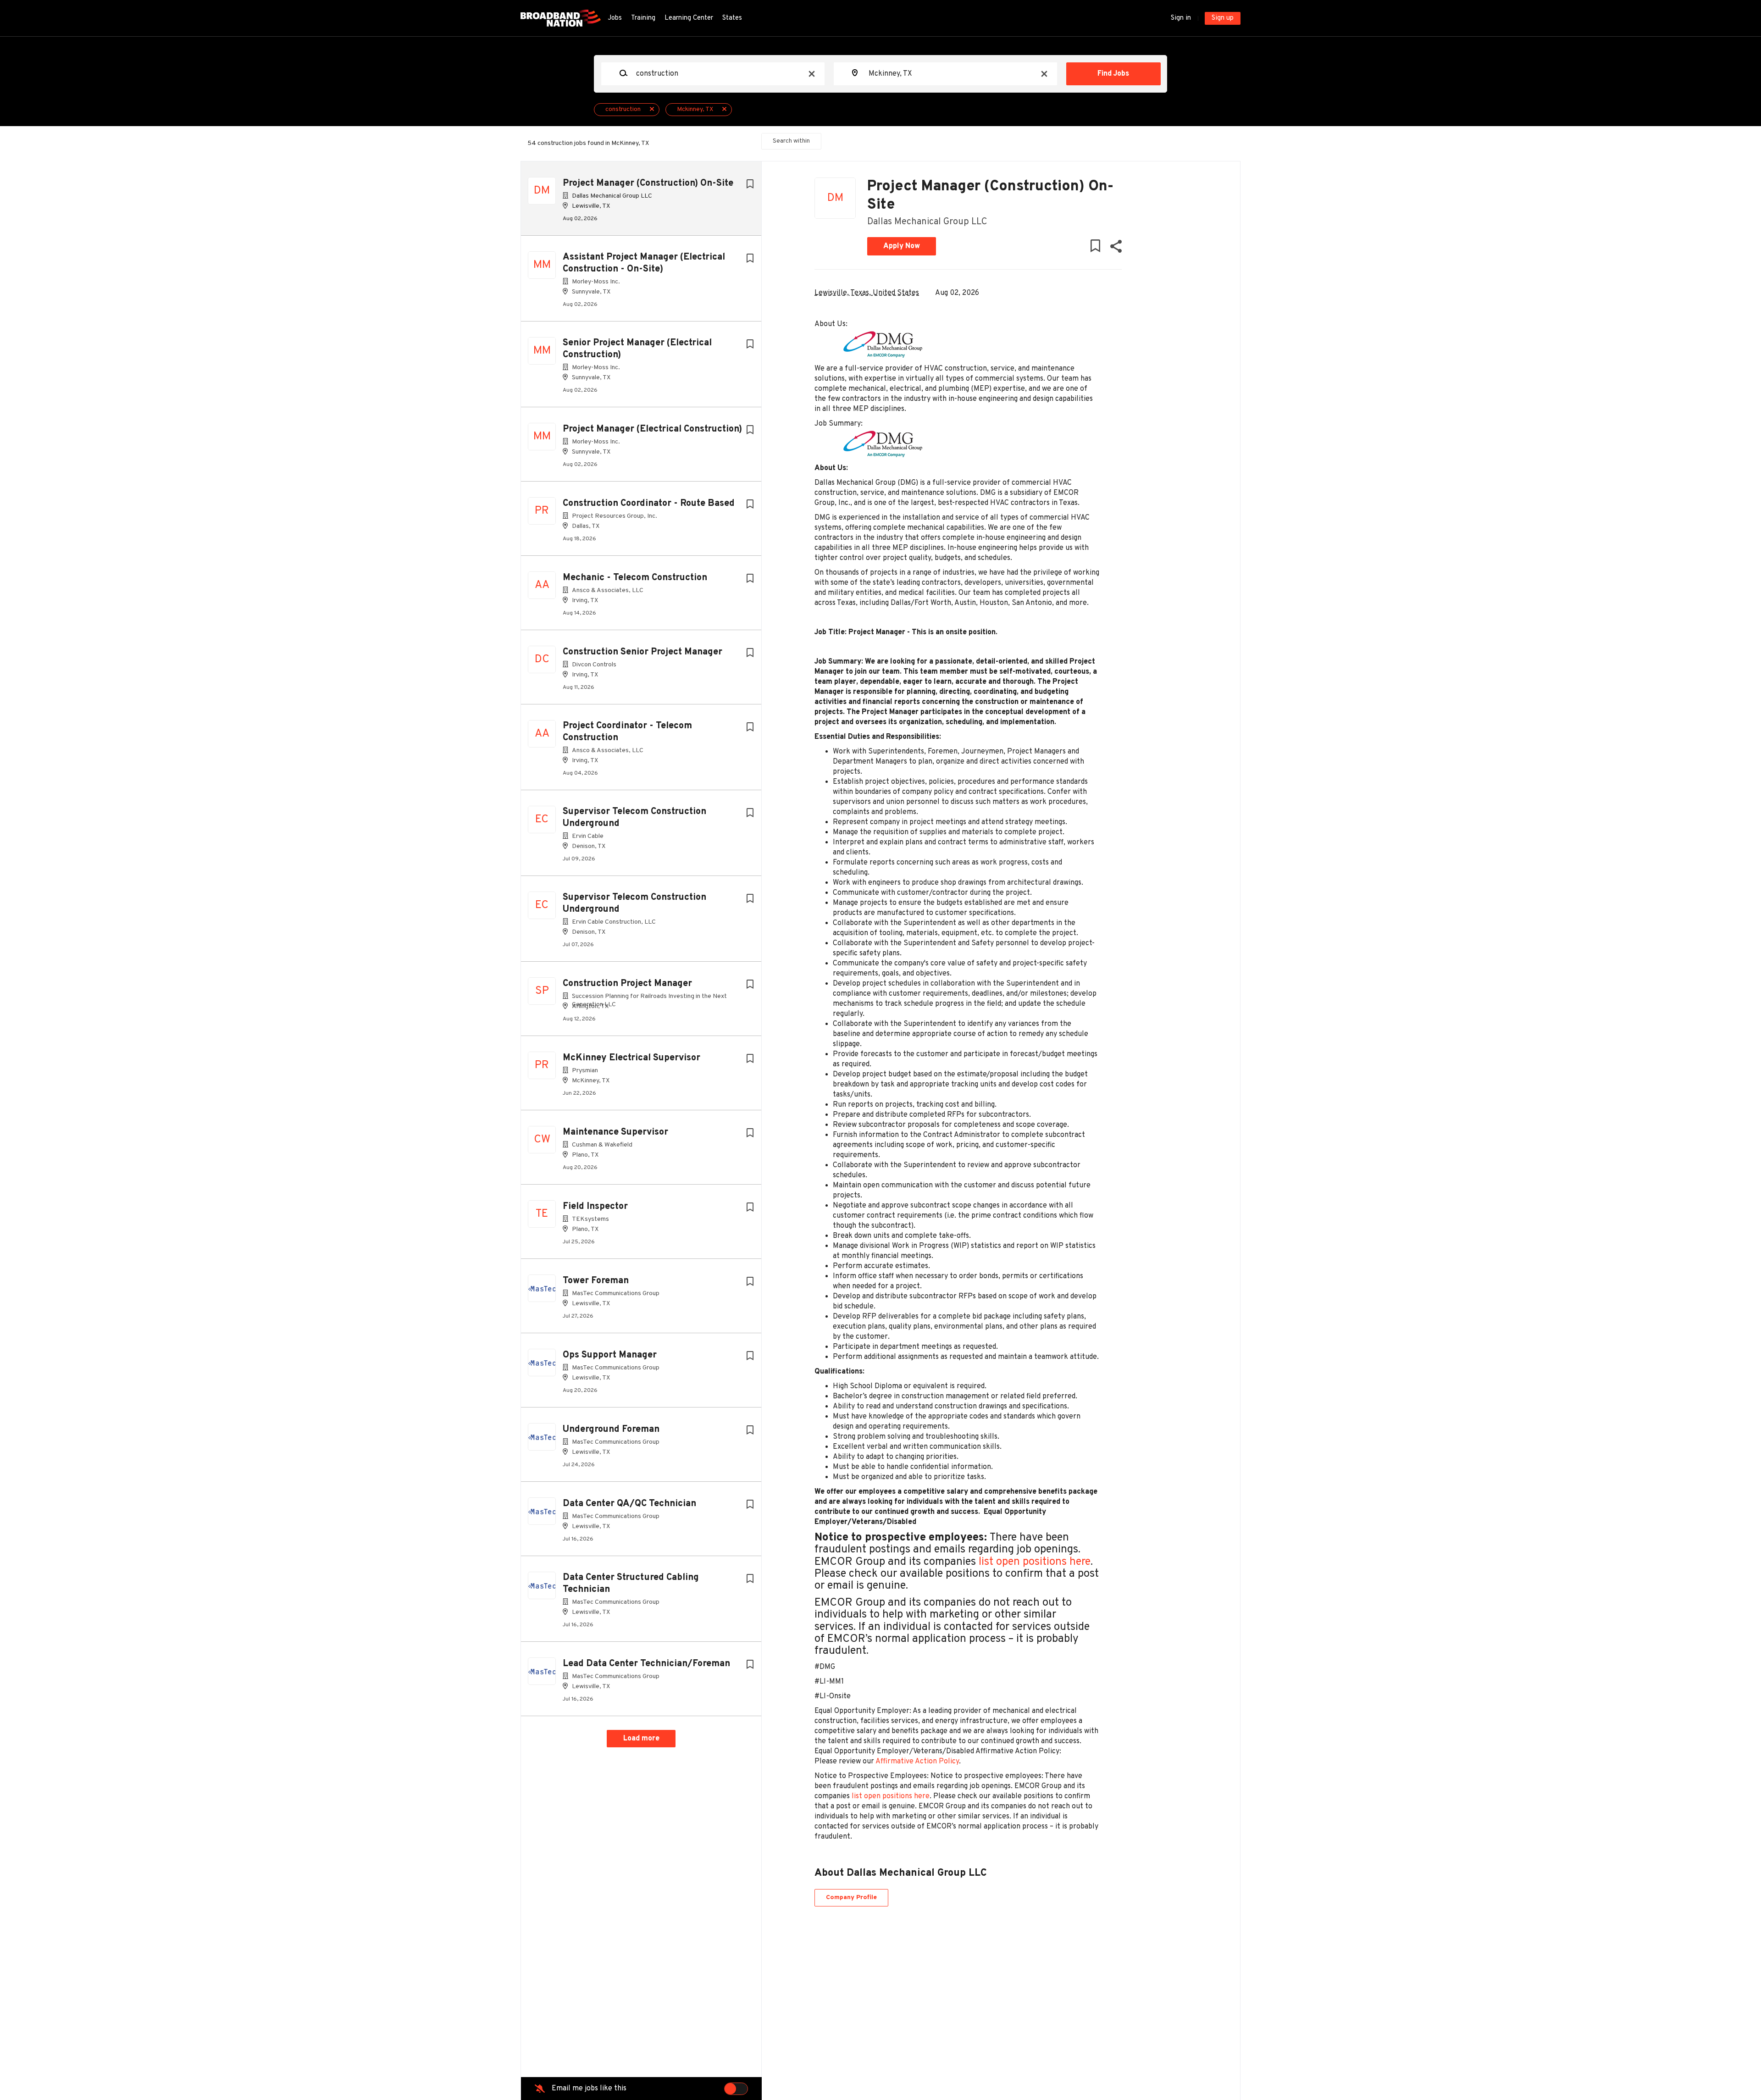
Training (643, 18)
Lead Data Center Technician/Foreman (646, 1664)
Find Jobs (1113, 74)
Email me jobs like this (589, 2089)
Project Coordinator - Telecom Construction (627, 732)
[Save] (750, 185)
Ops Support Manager (610, 1355)
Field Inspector (595, 1207)
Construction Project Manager (627, 984)
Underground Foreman (611, 1430)
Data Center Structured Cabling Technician (631, 1584)
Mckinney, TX (695, 109)
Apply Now (902, 246)
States (732, 18)
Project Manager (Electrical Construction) (652, 429)
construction (623, 109)
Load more (641, 1739)
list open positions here (1035, 1562)
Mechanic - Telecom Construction (635, 578)
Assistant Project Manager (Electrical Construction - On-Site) (644, 263)
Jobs (615, 18)
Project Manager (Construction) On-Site (648, 183)
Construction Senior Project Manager (642, 652)
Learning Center (689, 18)
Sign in (1181, 18)
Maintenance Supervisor (615, 1132)
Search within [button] (791, 141)
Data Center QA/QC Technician (629, 1504)
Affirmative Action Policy (917, 1762)
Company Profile (851, 1898)
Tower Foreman (596, 1281)
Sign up (1223, 18)
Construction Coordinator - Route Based (649, 504)
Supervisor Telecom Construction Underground (634, 818)
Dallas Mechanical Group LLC (927, 222)
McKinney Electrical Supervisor (631, 1058)
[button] (1116, 248)
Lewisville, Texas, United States (867, 293)
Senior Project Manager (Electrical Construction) (637, 349)
